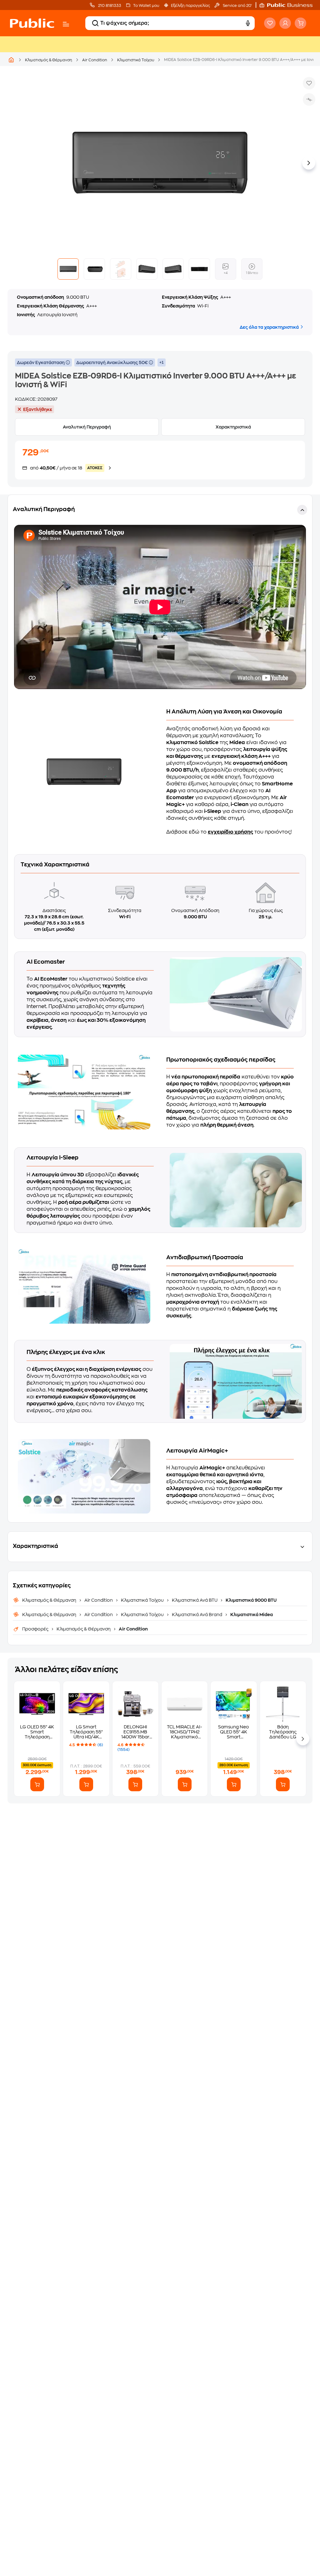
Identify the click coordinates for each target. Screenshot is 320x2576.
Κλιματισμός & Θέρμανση (49, 60)
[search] (95, 23)
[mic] (248, 23)
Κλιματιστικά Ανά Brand (197, 1615)
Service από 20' (237, 6)
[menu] (66, 24)
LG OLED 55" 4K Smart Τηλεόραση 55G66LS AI (37, 1732)
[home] (32, 23)
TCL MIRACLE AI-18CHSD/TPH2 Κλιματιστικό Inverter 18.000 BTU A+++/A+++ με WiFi (185, 1732)
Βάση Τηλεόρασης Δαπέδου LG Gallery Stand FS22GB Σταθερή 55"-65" (283, 1732)
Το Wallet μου (146, 6)
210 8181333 (109, 6)
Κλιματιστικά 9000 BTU (251, 1600)
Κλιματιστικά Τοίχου (136, 60)
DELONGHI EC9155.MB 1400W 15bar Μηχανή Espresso (135, 1732)
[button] (289, 5)
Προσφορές (36, 1629)
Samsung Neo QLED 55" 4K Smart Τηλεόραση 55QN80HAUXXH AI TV (234, 1732)
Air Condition (95, 60)
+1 (162, 363)
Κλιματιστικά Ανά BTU (195, 1600)
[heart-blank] (270, 23)
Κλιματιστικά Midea (251, 1615)
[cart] (300, 23)
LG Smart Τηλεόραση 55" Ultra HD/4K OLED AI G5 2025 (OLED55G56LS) (86, 1732)
